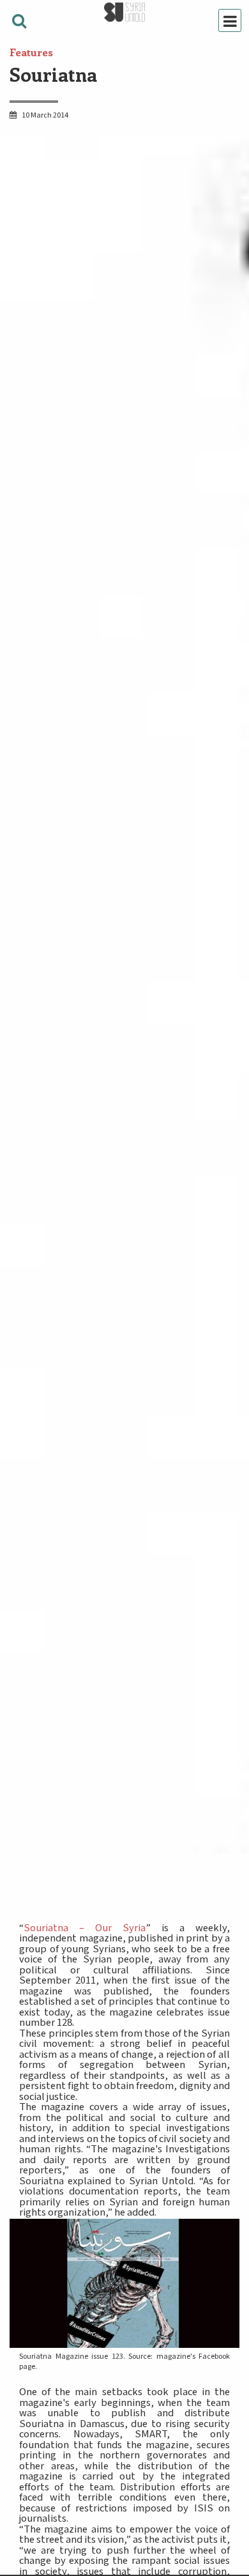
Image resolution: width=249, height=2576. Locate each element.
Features (31, 52)
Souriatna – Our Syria (85, 1928)
